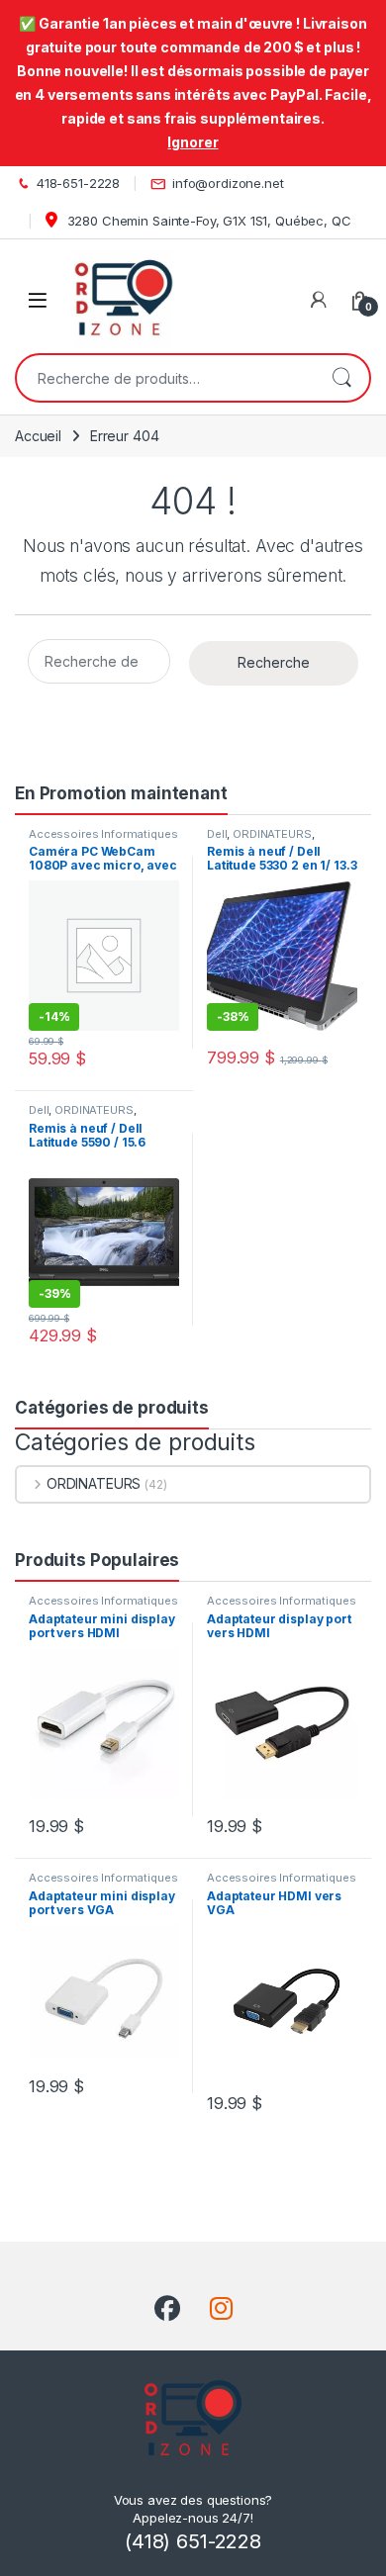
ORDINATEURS (272, 834)
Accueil (38, 436)
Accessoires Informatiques (103, 834)
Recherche (341, 378)
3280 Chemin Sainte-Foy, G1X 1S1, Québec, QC (207, 221)
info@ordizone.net (228, 183)
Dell (217, 834)
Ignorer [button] (193, 142)
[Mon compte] (319, 300)
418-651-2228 (78, 183)
